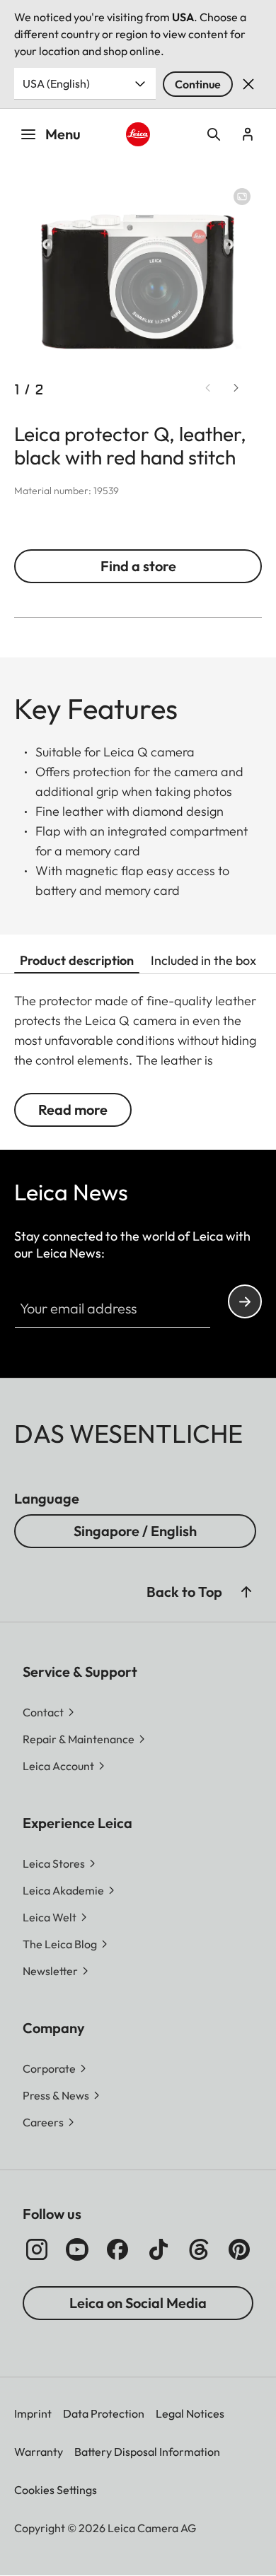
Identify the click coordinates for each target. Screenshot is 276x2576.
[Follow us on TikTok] (159, 2249)
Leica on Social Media (138, 2303)
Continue (198, 84)
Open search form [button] (214, 134)
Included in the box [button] (203, 960)
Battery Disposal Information (147, 2452)
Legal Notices (190, 2413)
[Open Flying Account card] (248, 134)
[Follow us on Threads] (199, 2249)
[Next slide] (236, 388)
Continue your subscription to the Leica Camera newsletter (245, 1301)
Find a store (138, 566)
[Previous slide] (208, 388)
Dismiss (248, 84)
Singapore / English (135, 1531)
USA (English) (56, 83)
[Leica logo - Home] (138, 134)
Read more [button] (73, 1110)
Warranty (39, 2452)
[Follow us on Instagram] (37, 2249)
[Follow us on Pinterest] (239, 2249)
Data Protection (104, 2413)
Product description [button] (77, 960)
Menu (63, 134)
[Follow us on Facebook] (117, 2249)
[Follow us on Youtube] (77, 2249)
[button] (246, 1592)
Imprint (33, 2413)
